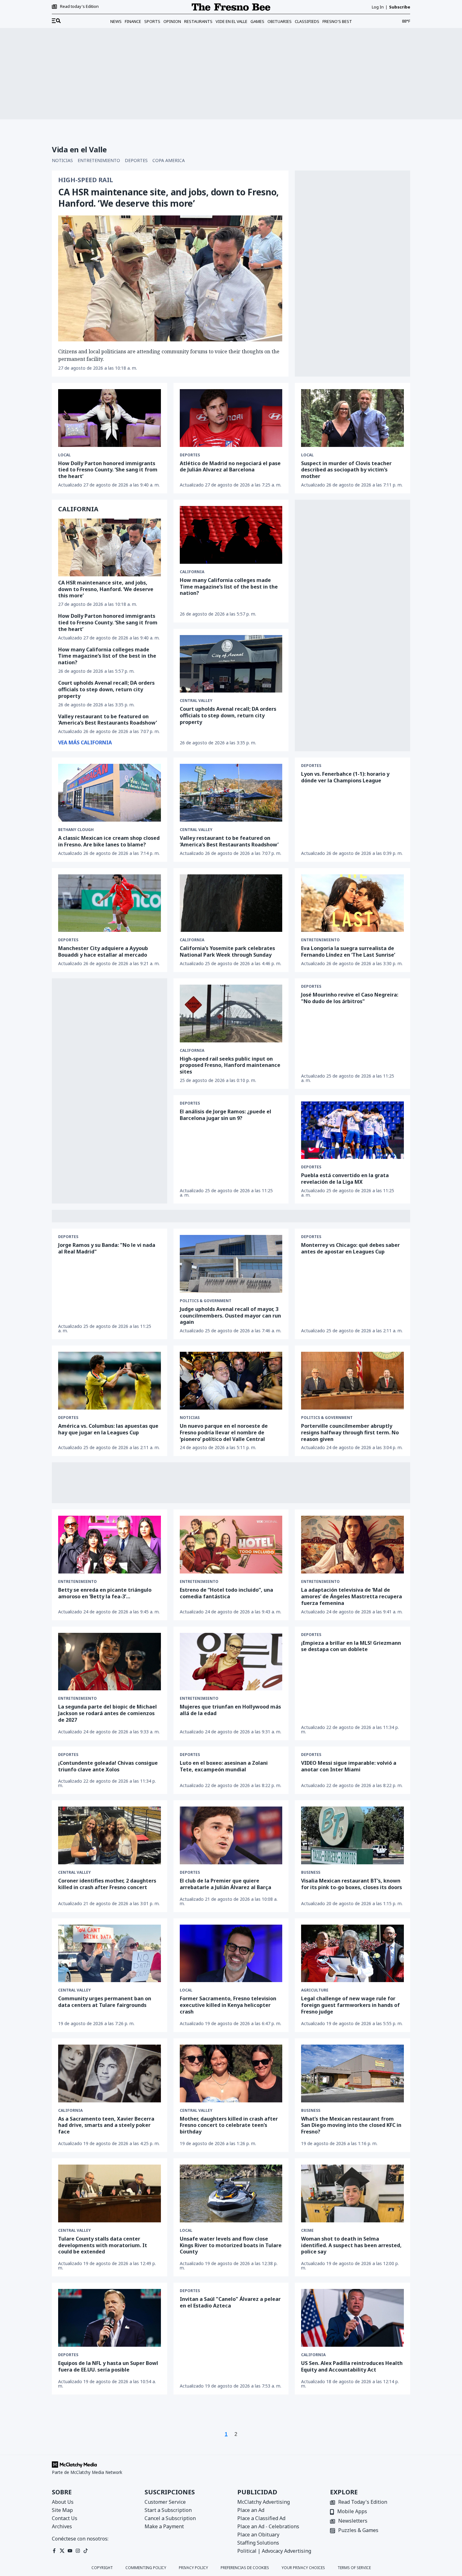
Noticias (190, 1418)
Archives (62, 2526)
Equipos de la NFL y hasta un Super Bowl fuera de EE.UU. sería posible (108, 2366)
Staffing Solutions (258, 2543)
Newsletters (353, 2521)
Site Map (62, 2510)
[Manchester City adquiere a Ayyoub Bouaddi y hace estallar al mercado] (110, 903)
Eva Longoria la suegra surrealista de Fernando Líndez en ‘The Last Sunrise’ (348, 951)
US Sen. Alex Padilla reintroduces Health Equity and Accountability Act (352, 2366)
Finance (133, 21)
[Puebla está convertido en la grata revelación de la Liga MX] (352, 1130)
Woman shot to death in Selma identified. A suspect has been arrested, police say (351, 2245)
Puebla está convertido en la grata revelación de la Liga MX (345, 1179)
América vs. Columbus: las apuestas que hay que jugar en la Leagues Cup (108, 1429)
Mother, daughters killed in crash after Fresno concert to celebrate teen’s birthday (229, 2125)
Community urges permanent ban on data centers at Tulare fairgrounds (105, 2002)
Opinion (172, 21)
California (192, 572)
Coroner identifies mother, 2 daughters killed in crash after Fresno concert (107, 1884)
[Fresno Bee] (231, 7)
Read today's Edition (79, 7)
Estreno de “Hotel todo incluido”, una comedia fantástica (226, 1593)
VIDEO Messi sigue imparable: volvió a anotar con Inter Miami (349, 1766)
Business (311, 1872)
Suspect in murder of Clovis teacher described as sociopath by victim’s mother (346, 470)
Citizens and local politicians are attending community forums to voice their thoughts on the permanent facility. (169, 355)
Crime (307, 2231)
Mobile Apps (352, 2512)
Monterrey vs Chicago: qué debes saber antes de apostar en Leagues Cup (350, 1248)
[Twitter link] (62, 2551)
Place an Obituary (258, 2535)
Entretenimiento (320, 940)
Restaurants (198, 21)
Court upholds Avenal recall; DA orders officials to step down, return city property (106, 689)
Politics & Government (206, 1301)
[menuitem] (56, 21)
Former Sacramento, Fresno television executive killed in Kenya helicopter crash (228, 2005)
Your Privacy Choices (303, 2568)
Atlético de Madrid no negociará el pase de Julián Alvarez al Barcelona (230, 467)
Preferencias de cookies (245, 2568)
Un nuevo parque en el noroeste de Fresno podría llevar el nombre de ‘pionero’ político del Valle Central (224, 1432)
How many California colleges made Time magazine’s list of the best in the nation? (229, 587)
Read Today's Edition (363, 2502)
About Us (63, 2502)
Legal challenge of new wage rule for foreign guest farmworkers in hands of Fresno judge (350, 2005)
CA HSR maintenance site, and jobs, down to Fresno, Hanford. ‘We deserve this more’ (168, 198)
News (116, 21)
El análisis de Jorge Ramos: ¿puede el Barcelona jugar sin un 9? (225, 1115)
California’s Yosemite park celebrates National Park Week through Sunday (227, 951)
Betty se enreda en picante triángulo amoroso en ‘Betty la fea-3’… (105, 1593)
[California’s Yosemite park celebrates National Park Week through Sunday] (231, 903)
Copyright (102, 2568)
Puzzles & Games (358, 2531)
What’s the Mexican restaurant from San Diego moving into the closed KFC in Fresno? (351, 2125)
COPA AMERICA (169, 160)
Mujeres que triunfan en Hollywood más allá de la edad (230, 1710)
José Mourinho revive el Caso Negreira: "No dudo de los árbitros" (350, 998)
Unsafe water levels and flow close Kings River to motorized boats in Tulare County (231, 2245)
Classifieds (307, 21)
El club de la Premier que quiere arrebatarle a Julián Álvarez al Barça (225, 1884)
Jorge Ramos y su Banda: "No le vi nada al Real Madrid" (107, 1248)
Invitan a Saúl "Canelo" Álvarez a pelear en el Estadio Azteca (230, 2302)
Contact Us (65, 2518)
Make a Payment (164, 2526)
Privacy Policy (193, 2568)
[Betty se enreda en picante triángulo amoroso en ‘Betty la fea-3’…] (110, 1544)
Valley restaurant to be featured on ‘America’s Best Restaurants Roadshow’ (107, 720)
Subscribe (400, 7)
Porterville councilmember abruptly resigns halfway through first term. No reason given (350, 1432)
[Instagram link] (78, 2551)
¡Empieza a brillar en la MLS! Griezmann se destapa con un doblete (351, 1646)
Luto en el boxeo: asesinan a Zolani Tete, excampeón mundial (224, 1766)
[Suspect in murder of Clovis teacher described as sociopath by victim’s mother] (352, 418)
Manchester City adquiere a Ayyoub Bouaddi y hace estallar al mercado (103, 951)
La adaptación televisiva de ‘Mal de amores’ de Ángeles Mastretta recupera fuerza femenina (352, 1596)
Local (64, 455)
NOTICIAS (62, 160)
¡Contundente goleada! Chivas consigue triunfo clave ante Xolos (108, 1766)
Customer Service (165, 2502)
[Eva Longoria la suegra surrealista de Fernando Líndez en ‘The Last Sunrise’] (352, 903)
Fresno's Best (337, 21)
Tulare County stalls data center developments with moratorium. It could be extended (103, 2245)
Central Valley (196, 701)
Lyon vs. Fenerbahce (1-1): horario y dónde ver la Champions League (345, 777)
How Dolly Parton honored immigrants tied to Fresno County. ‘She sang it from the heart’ (108, 470)
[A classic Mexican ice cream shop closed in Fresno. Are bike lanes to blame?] (110, 793)
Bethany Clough (76, 830)
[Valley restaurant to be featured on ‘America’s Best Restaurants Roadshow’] (231, 793)
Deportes (190, 455)
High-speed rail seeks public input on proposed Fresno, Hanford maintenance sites (230, 1065)
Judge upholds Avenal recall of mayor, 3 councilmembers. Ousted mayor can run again (230, 1316)
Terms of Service (354, 2568)
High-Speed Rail (86, 180)
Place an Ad (251, 2510)
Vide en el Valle (231, 21)
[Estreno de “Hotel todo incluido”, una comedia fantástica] (231, 1545)
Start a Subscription (168, 2510)
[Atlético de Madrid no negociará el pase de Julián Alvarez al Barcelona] (231, 418)
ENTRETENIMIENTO (99, 160)
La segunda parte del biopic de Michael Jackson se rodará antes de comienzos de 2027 (107, 1713)
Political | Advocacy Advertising (274, 2551)
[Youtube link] (70, 2551)
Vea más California (85, 742)
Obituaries (280, 21)
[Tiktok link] (86, 2551)
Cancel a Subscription (170, 2518)
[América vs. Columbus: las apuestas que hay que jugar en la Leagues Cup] (110, 1381)
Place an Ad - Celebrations (268, 2526)
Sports (152, 21)
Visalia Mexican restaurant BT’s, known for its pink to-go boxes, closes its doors (352, 1884)
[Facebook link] (54, 2551)
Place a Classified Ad (261, 2518)
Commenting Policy (146, 2568)
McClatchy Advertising (264, 2502)
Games (257, 21)
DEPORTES (136, 160)
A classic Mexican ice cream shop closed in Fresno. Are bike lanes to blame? (109, 841)
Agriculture (315, 1990)
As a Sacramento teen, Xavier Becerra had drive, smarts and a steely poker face (106, 2125)
